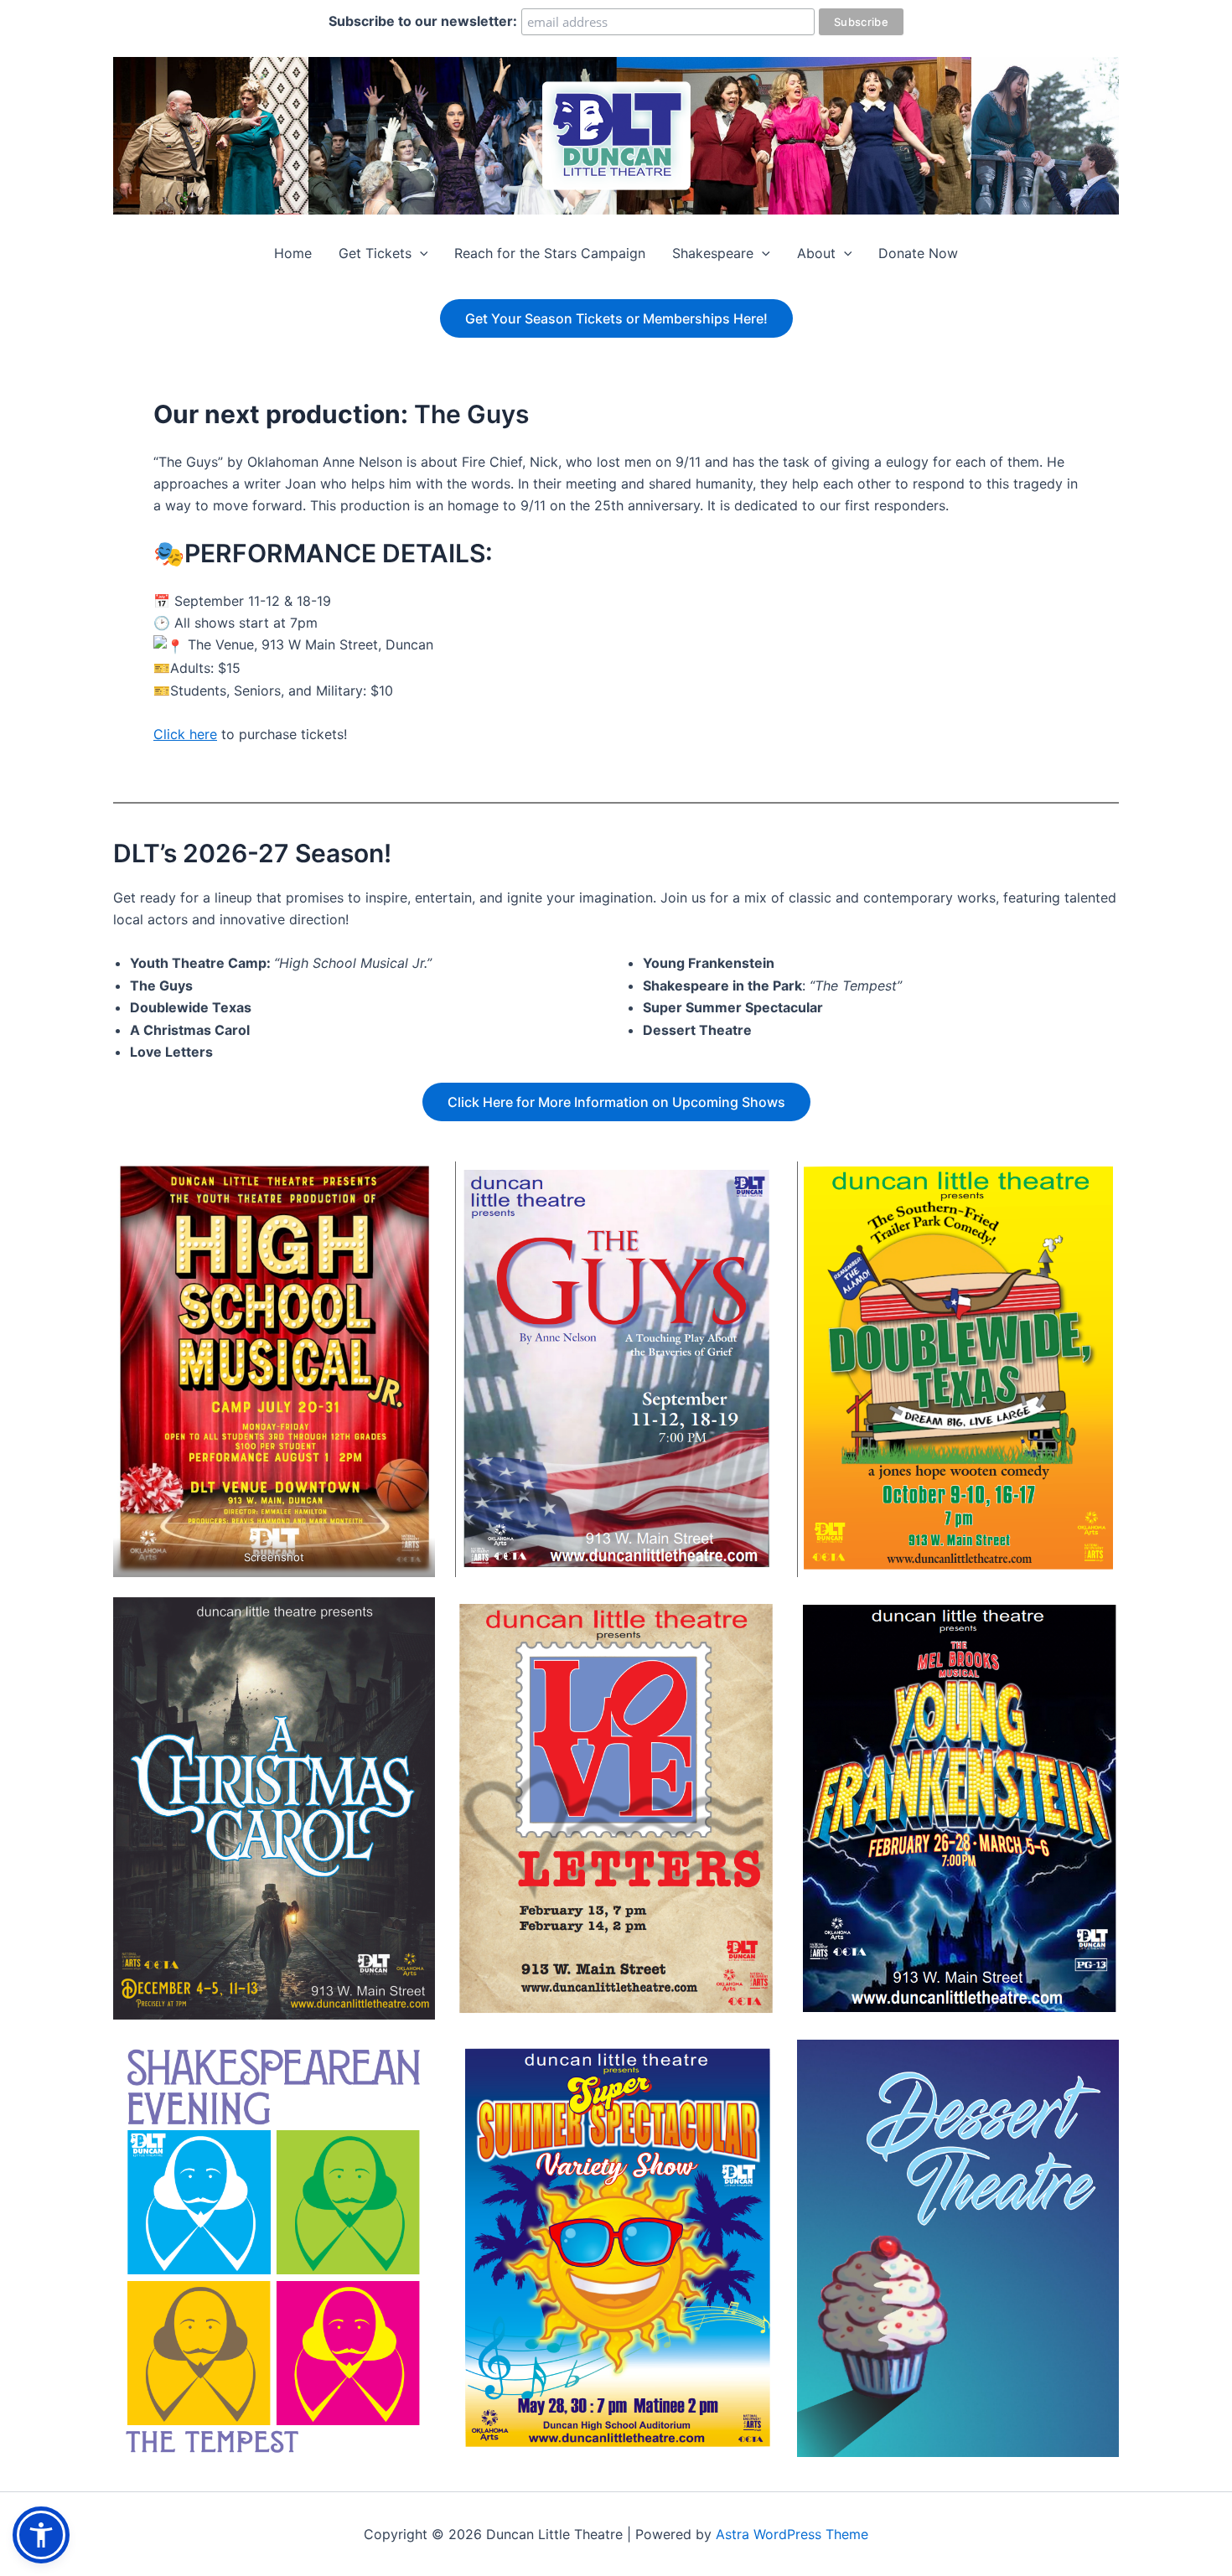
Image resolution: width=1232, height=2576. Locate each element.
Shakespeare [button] (713, 253)
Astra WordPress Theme (792, 2534)
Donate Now (918, 253)
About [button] (816, 253)
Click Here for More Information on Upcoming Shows (616, 1102)
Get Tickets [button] (375, 253)
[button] (420, 253)
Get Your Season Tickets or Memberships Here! (616, 318)
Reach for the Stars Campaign (550, 253)
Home (293, 253)
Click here (185, 734)
